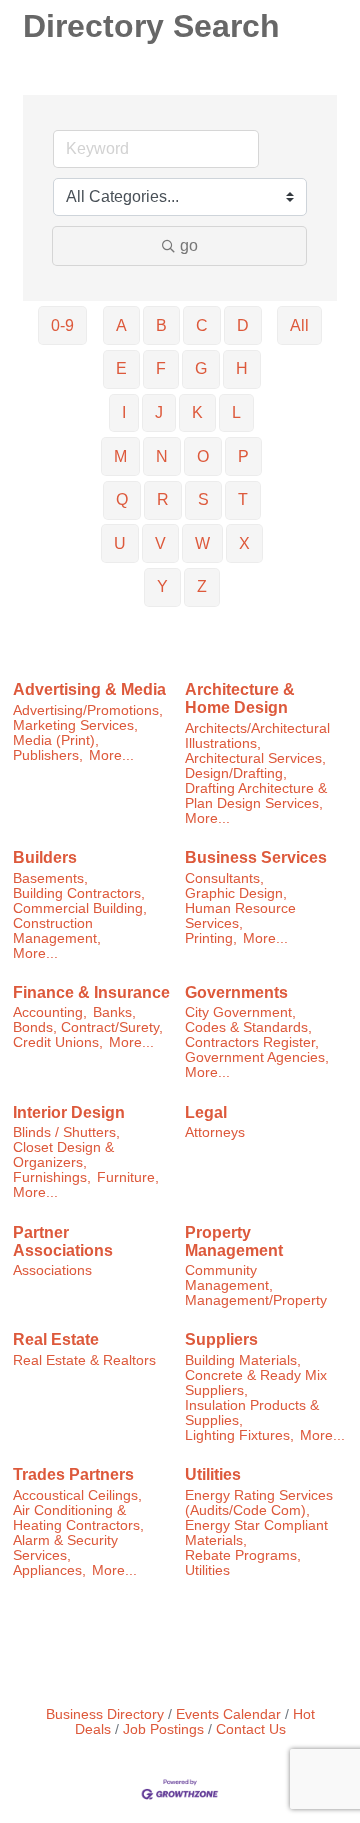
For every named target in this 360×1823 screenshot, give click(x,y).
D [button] (243, 325)
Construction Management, (57, 931)
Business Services (256, 857)
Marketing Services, (75, 725)
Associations (52, 1270)
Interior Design (69, 1112)
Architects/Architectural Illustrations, (257, 736)
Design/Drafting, (236, 773)
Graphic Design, (236, 893)
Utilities (213, 1474)
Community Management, (229, 1278)
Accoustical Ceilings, (77, 1495)
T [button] (243, 499)
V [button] (160, 543)
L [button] (236, 412)
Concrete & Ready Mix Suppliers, (256, 1383)
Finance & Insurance (91, 992)
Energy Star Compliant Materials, (256, 1533)
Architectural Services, (255, 758)
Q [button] (122, 499)
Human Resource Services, (240, 916)
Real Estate (56, 1339)
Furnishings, (52, 1177)
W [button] (202, 543)
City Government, (240, 1012)
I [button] (124, 412)
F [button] (161, 368)
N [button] (162, 456)
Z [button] (202, 586)
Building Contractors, (79, 893)
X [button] (244, 543)
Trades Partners (73, 1474)
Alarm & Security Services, (65, 1548)
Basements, (50, 878)
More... (111, 755)
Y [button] (162, 586)
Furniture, (128, 1177)
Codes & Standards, (248, 1027)
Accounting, (50, 1012)
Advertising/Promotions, (88, 710)
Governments (236, 992)
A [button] (121, 325)
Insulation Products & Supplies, (252, 1413)
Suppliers (221, 1339)
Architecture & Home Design (240, 698)
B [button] (161, 325)
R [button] (163, 499)
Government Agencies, (257, 1057)
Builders (45, 857)
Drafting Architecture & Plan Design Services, (256, 796)
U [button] (120, 543)
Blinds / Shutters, (66, 1132)
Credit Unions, (58, 1042)
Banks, (114, 1012)
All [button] (299, 325)
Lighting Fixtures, (239, 1435)
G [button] (201, 368)
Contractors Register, (252, 1042)
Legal (206, 1112)
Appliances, (49, 1570)
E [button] (121, 368)
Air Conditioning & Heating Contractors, (78, 1518)
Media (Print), (56, 740)
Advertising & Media (89, 689)
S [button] (203, 499)
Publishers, (48, 755)
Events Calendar (228, 1714)
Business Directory (105, 1714)
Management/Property (256, 1300)
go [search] (189, 245)
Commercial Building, (80, 908)
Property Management (234, 1241)
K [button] (197, 412)
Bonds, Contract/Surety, (88, 1027)
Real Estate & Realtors (84, 1360)
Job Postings (163, 1729)
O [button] (203, 456)
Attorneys (215, 1132)
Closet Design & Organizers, (63, 1155)
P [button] (243, 456)
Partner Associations (63, 1241)
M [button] (120, 456)
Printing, (211, 938)
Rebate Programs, (243, 1555)
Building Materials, (243, 1360)
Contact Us (251, 1729)
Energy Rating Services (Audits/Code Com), (259, 1503)
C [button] (202, 325)
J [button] (159, 412)
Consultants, (224, 878)
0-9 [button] (62, 325)
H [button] (242, 368)
